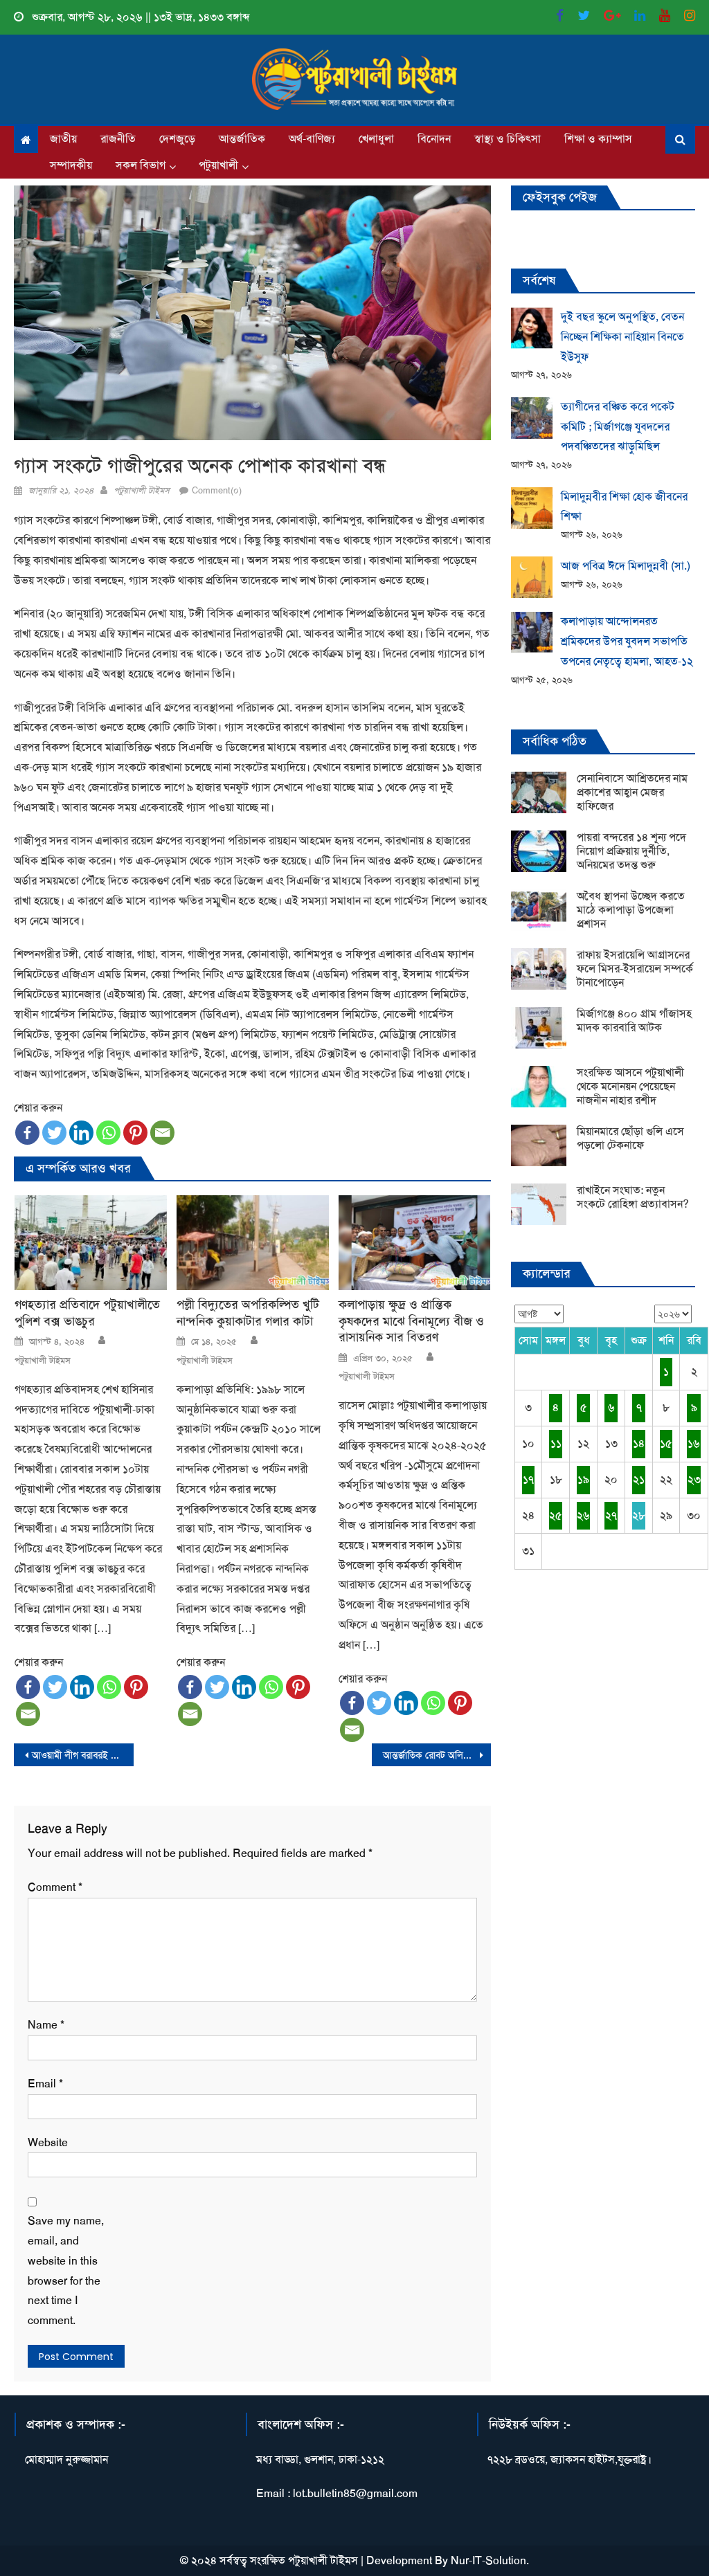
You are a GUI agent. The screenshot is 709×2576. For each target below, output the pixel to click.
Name (46, 2025)
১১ (556, 1443)
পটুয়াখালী (218, 165)
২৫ (556, 1515)
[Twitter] (54, 1133)
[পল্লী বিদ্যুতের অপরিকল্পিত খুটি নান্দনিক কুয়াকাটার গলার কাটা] (253, 1243)
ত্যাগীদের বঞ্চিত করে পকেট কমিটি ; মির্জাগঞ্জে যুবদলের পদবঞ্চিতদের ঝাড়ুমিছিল (618, 427)
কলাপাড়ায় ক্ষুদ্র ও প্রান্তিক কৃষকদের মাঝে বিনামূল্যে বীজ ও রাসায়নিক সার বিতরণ (411, 1321)
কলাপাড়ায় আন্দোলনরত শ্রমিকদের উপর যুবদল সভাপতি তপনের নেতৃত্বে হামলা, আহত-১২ (627, 641)
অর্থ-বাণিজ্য (312, 139)
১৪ (639, 1443)
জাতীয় (63, 139)
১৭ (528, 1479)
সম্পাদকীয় (71, 165)
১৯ (583, 1479)
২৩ (694, 1479)
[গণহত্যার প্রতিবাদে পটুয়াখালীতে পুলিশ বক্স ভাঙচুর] (91, 1243)
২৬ (583, 1515)
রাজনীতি (118, 139)
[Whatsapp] (108, 1133)
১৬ (694, 1443)
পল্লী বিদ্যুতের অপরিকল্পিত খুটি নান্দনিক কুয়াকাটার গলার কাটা (248, 1313)
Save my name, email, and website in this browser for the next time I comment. (66, 2270)
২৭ (611, 1515)
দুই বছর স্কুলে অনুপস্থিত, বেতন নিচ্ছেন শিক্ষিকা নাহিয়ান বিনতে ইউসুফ (622, 337)
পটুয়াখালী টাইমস (142, 490)
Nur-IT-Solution (488, 2560)
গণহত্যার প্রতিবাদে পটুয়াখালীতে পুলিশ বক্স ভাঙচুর (87, 1313)
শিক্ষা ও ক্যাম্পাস (598, 139)
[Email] (162, 1133)
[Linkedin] (81, 1133)
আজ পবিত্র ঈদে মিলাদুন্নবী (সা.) (626, 566)
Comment (55, 1887)
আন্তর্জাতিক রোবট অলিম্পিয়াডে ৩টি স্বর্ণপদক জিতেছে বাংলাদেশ (437, 1755)
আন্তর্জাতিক (242, 139)
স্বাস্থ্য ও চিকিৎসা (508, 139)
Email (45, 2084)
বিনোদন (434, 139)
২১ (639, 1479)
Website (48, 2142)
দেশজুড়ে (177, 139)
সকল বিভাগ (141, 165)
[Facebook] (27, 1133)
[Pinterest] (135, 1133)
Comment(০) (217, 490)
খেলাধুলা (376, 139)
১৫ (666, 1443)
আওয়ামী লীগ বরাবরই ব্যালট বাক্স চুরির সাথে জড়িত (82, 1755)
